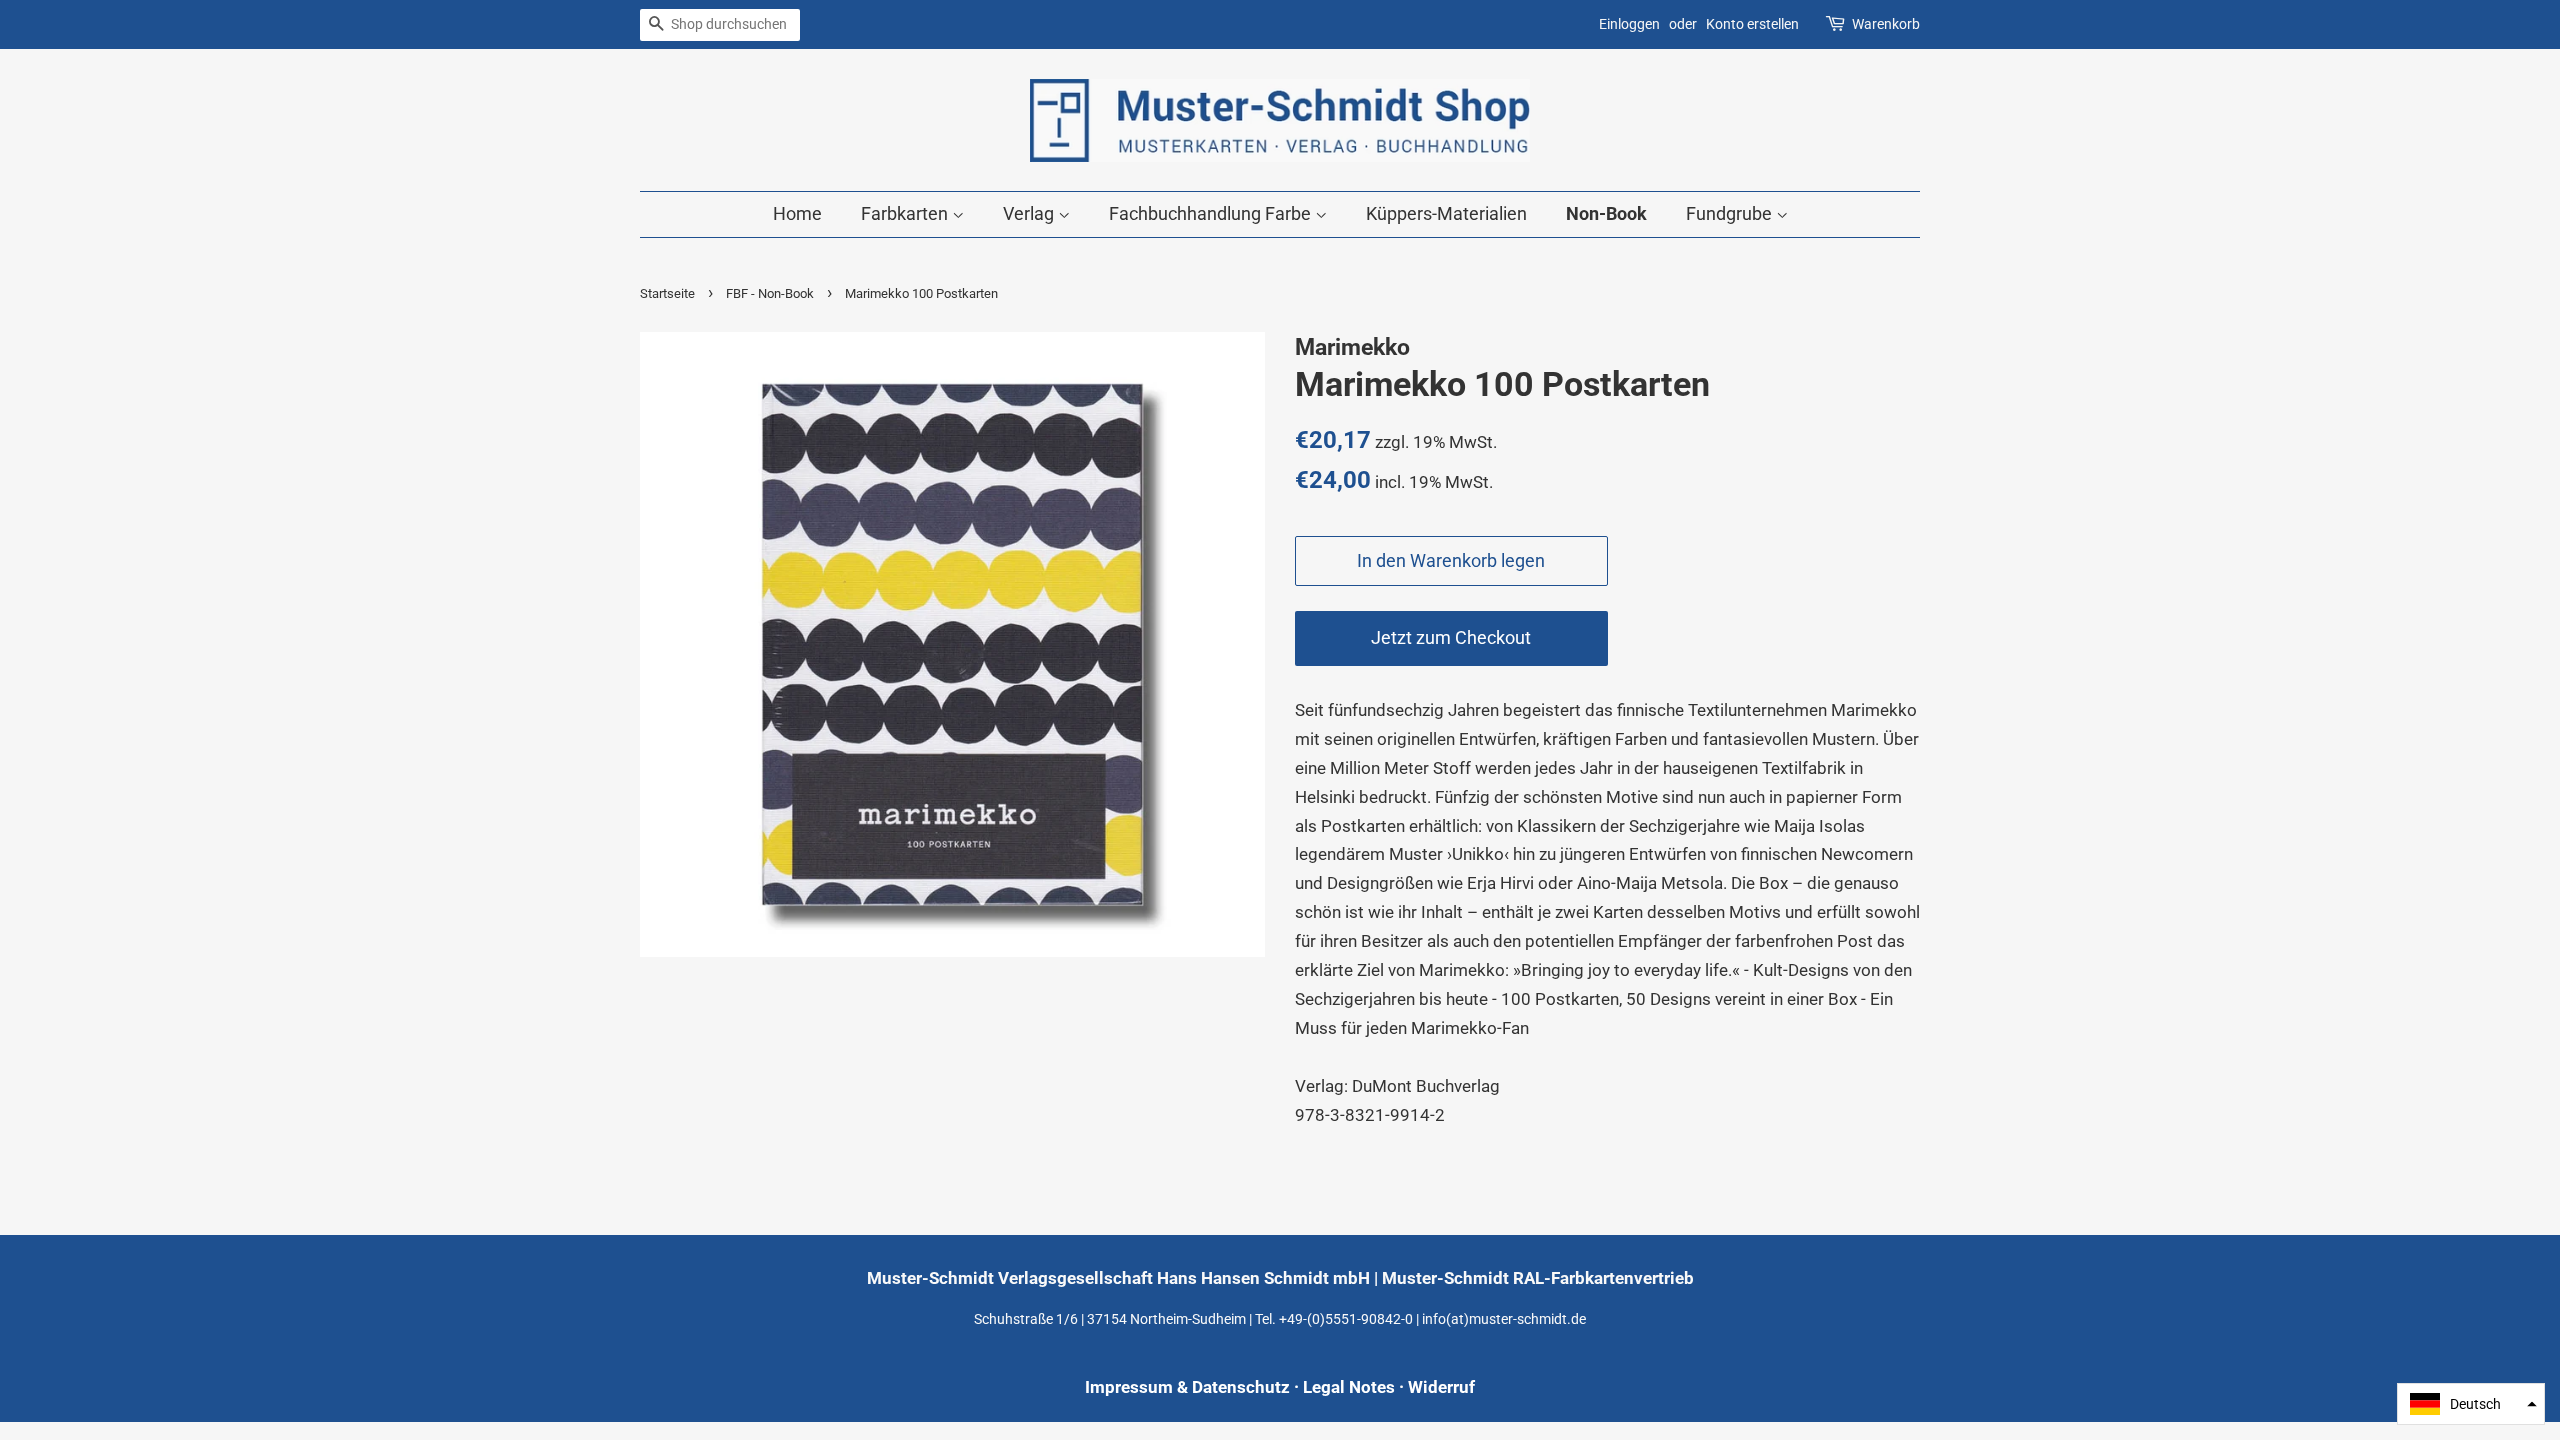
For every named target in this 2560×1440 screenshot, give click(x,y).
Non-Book (1606, 213)
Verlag (1030, 213)
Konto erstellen (1752, 24)
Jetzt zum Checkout (1451, 637)
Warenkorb (1886, 24)
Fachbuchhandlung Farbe (1212, 213)
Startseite (667, 293)
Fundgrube (1731, 213)
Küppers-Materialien (1446, 213)
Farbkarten (906, 213)
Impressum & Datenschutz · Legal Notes (1240, 1387)
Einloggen (1629, 24)
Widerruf (1441, 1387)
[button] (2471, 1404)
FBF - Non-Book (770, 293)
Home (797, 213)
